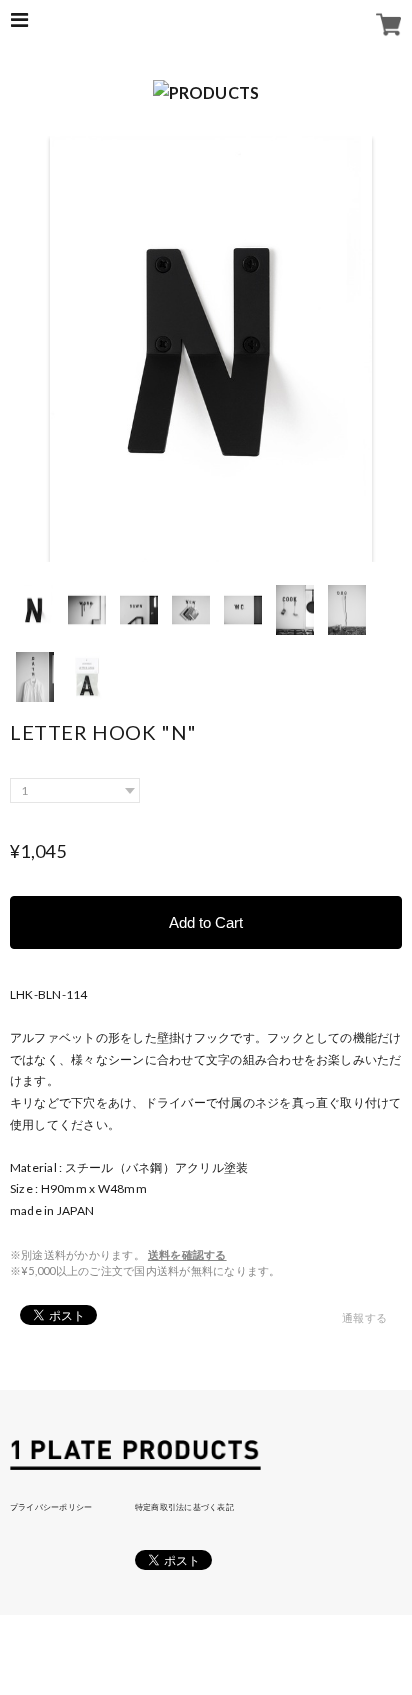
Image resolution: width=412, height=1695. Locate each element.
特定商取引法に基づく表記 (184, 1507)
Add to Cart (206, 922)
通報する (364, 1317)
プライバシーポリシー (51, 1507)
